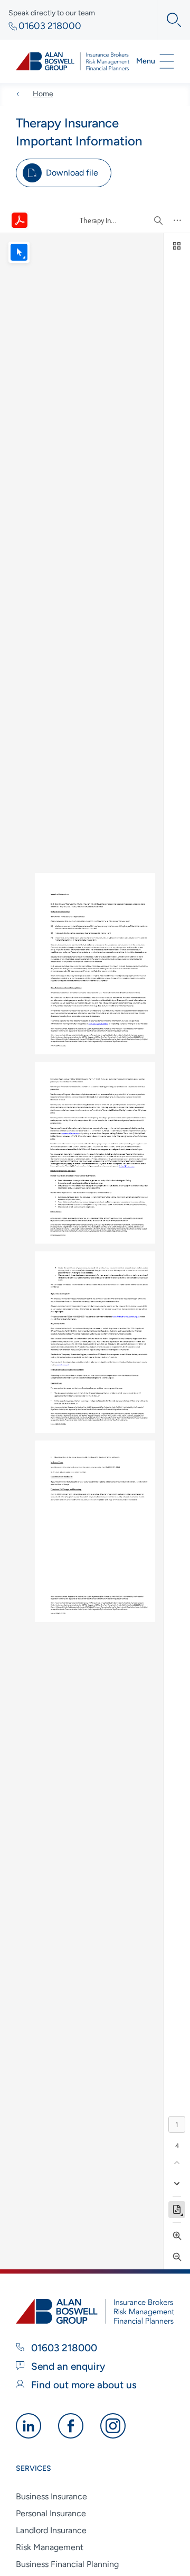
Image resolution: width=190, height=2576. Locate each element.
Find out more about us (83, 2385)
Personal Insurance (51, 2513)
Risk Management (50, 2547)
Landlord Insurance (51, 2530)
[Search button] (169, 20)
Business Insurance (51, 2496)
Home (43, 94)
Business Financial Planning (67, 2564)
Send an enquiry (67, 2366)
